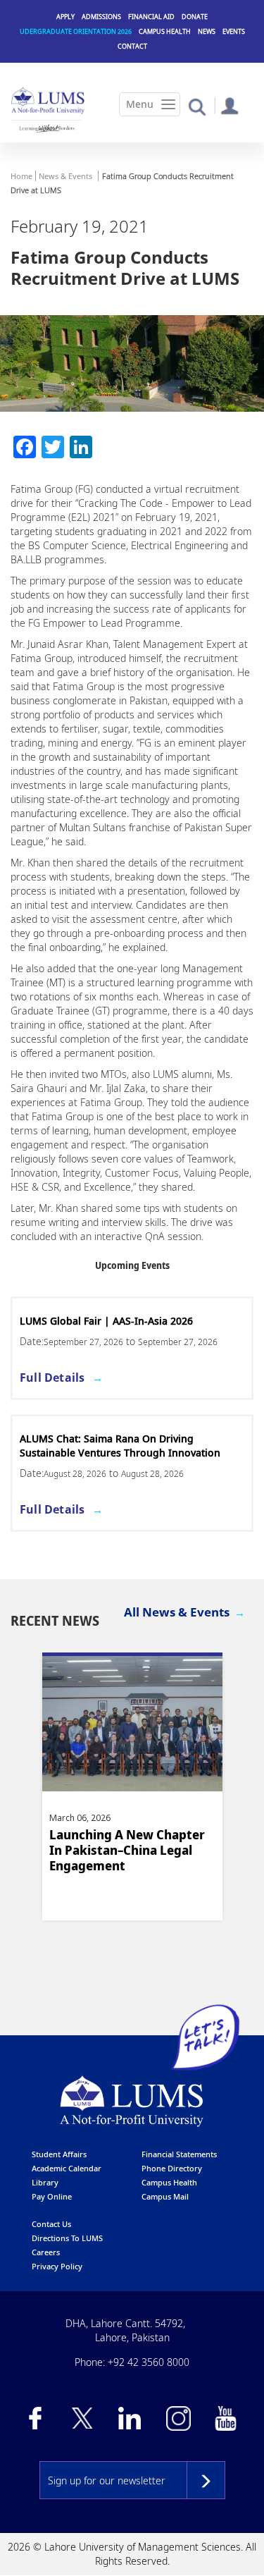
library (45, 2182)
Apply (65, 17)
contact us (51, 2224)
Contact (132, 46)
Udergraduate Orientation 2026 (76, 31)
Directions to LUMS (67, 2238)
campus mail (165, 2196)
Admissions (101, 17)
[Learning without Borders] (46, 128)
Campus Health (165, 31)
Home (21, 176)
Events (234, 31)
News (207, 31)
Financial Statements (179, 2154)
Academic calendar (67, 2168)
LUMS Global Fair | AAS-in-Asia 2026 (106, 1321)
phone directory (172, 2168)
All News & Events (177, 1612)
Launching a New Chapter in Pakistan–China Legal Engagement (127, 1850)
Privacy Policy (57, 2266)
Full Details (52, 1378)
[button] (197, 106)
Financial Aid (151, 17)
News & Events (65, 176)
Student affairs (59, 2154)
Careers (46, 2252)
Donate (195, 17)
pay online (52, 2196)
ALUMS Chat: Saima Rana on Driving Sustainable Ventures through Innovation (120, 1446)
